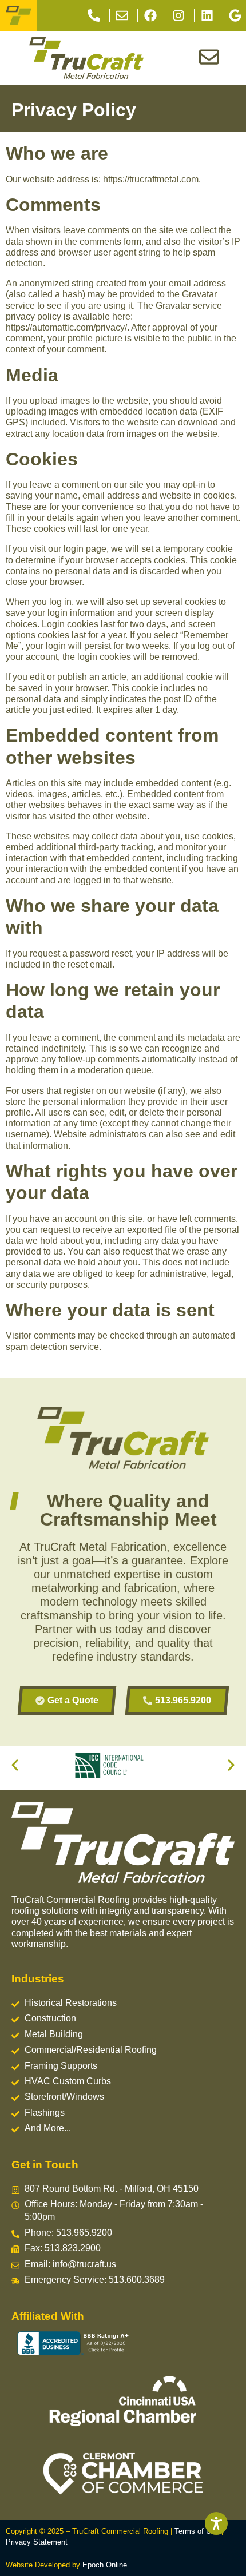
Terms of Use (197, 2531)
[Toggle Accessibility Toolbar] (216, 2523)
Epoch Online (105, 2565)
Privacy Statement (37, 2542)
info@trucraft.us (84, 2264)
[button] (15, 1765)
